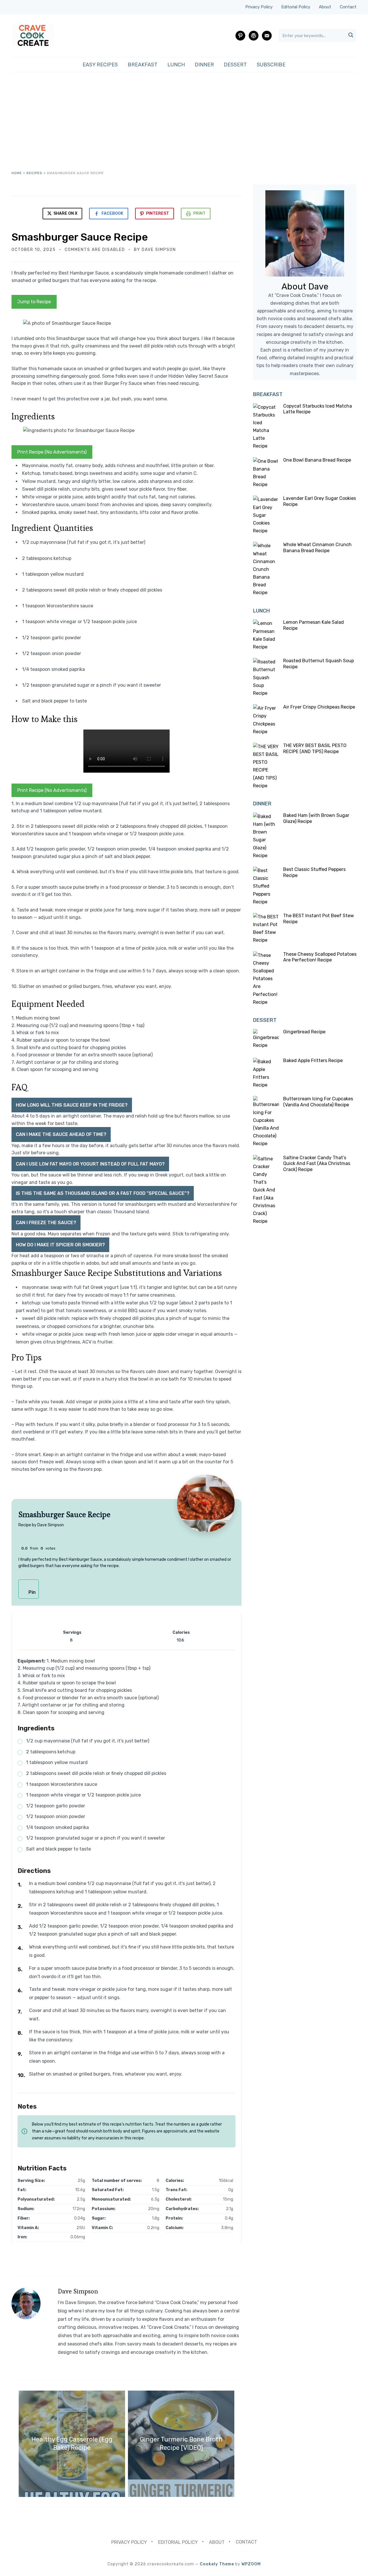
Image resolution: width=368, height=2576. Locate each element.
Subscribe (271, 65)
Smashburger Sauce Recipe (80, 237)
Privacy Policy (259, 7)
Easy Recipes (100, 65)
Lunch (176, 65)
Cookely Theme (217, 2564)
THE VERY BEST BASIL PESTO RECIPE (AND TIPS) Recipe (315, 748)
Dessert (235, 65)
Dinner (204, 65)
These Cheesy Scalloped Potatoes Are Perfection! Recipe (320, 957)
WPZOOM (251, 2564)
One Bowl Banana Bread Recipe (317, 460)
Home (17, 173)
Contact (348, 7)
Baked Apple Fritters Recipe (313, 1060)
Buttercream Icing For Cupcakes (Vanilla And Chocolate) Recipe (318, 1102)
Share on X (65, 213)
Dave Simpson (159, 250)
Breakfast (143, 65)
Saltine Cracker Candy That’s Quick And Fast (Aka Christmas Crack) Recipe (317, 1164)
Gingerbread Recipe (304, 1032)
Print (199, 213)
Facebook (112, 213)
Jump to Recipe (34, 302)
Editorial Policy (296, 7)
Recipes (34, 173)
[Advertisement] (184, 127)
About (325, 7)
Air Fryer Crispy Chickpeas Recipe (319, 707)
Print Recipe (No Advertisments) (52, 452)
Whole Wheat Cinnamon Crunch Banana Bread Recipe (317, 548)
